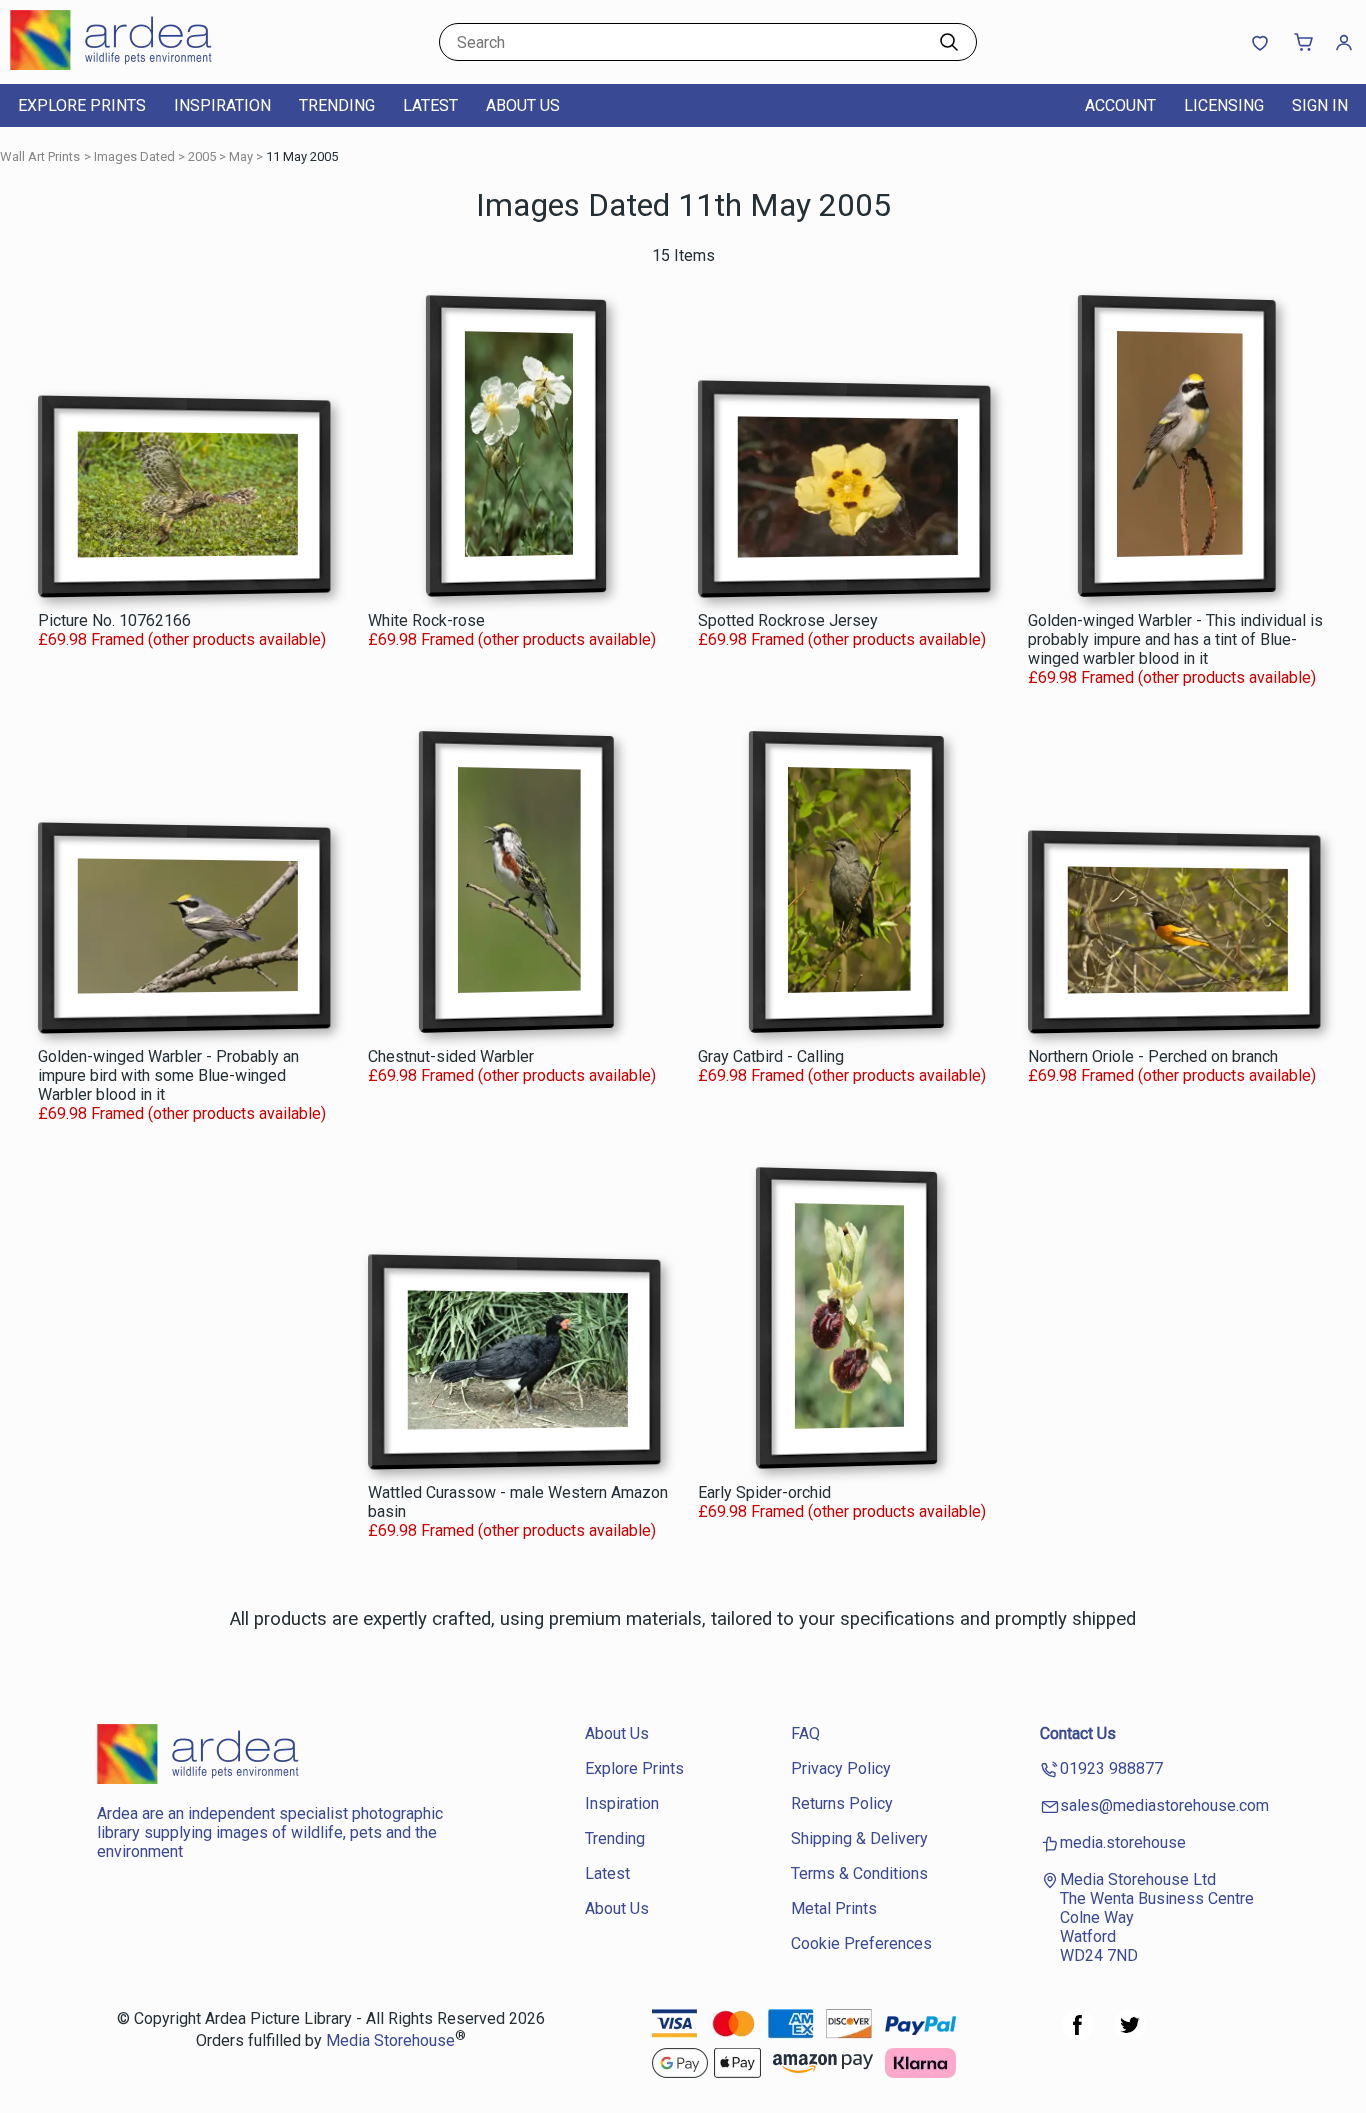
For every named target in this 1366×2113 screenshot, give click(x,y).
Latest (430, 105)
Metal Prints (834, 1908)
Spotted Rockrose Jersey (788, 620)
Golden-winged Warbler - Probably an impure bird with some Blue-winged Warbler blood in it (168, 1075)
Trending (337, 105)
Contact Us (1078, 1733)
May (241, 156)
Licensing (1224, 105)
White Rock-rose (426, 620)
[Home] (135, 64)
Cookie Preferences (861, 1943)
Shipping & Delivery (859, 1838)
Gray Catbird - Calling (771, 1056)
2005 (202, 156)
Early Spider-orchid (764, 1492)
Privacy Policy (841, 1768)
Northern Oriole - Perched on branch (1153, 1056)
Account (1120, 105)
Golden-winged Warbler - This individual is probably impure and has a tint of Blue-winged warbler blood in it (1175, 639)
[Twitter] (1130, 2035)
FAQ (805, 1733)
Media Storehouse (390, 2041)
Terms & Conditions (859, 1873)
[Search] (949, 42)
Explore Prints (82, 105)
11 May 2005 (302, 156)
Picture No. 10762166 (114, 620)
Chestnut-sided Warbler (451, 1056)
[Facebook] (1078, 2035)
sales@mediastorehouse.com (1164, 1805)
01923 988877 (1111, 1768)
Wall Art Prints (40, 156)
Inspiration (222, 105)
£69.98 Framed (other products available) (182, 639)
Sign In (1320, 105)
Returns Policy (842, 1803)
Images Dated (134, 156)
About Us (523, 105)
